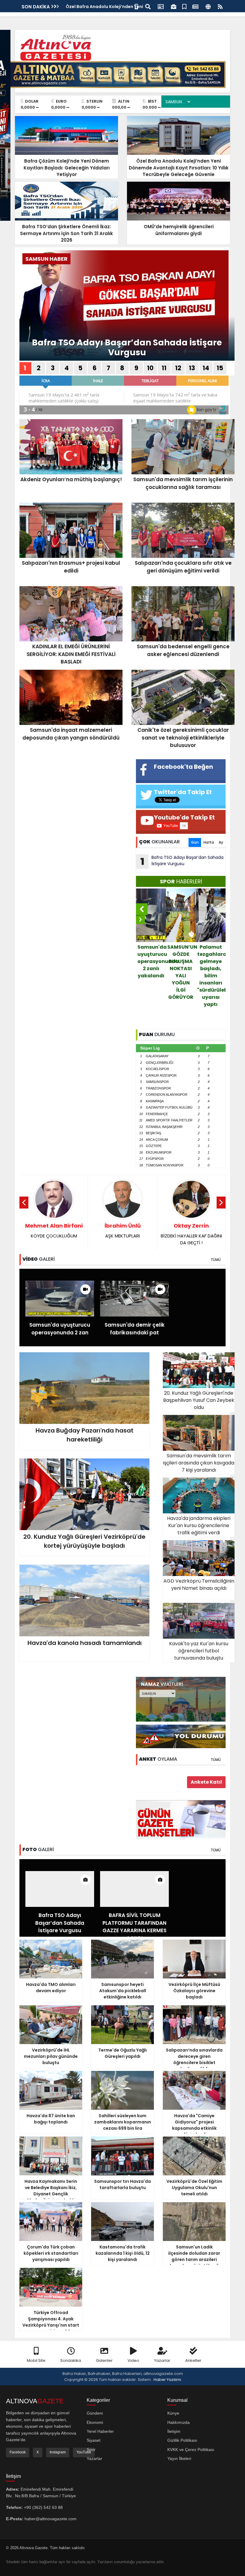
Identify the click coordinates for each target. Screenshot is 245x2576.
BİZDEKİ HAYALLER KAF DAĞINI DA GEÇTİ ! (123, 1234)
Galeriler (104, 2360)
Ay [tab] (221, 842)
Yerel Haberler (100, 2431)
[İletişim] (161, 6)
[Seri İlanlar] (184, 6)
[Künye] (208, 6)
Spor (91, 2450)
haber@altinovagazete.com (50, 2519)
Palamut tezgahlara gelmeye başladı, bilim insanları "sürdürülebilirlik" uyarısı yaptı (182, 976)
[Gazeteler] (195, 6)
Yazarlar (162, 2360)
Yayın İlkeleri (179, 2458)
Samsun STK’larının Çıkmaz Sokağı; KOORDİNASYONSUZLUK (191, 1237)
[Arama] (148, 6)
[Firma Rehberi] (174, 6)
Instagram (58, 2452)
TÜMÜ (216, 1260)
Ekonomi (95, 2422)
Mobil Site (36, 2360)
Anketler (193, 2360)
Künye (173, 2413)
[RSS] (220, 6)
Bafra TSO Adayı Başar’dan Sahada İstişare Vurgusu (127, 348)
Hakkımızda (179, 2422)
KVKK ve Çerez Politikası (191, 2450)
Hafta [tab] (209, 842)
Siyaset (94, 2440)
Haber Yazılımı (167, 2380)
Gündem (95, 2413)
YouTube (84, 2452)
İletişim (174, 2431)
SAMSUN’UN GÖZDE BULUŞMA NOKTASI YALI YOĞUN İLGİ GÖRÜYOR (152, 972)
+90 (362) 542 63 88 (43, 2507)
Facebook (18, 2452)
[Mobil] (136, 6)
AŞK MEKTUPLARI (54, 1230)
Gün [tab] (195, 842)
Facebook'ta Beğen (183, 767)
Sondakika (71, 2360)
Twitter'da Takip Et (183, 792)
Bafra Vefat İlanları (211, 954)
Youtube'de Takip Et (184, 817)
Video (133, 2360)
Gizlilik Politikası (182, 2440)
